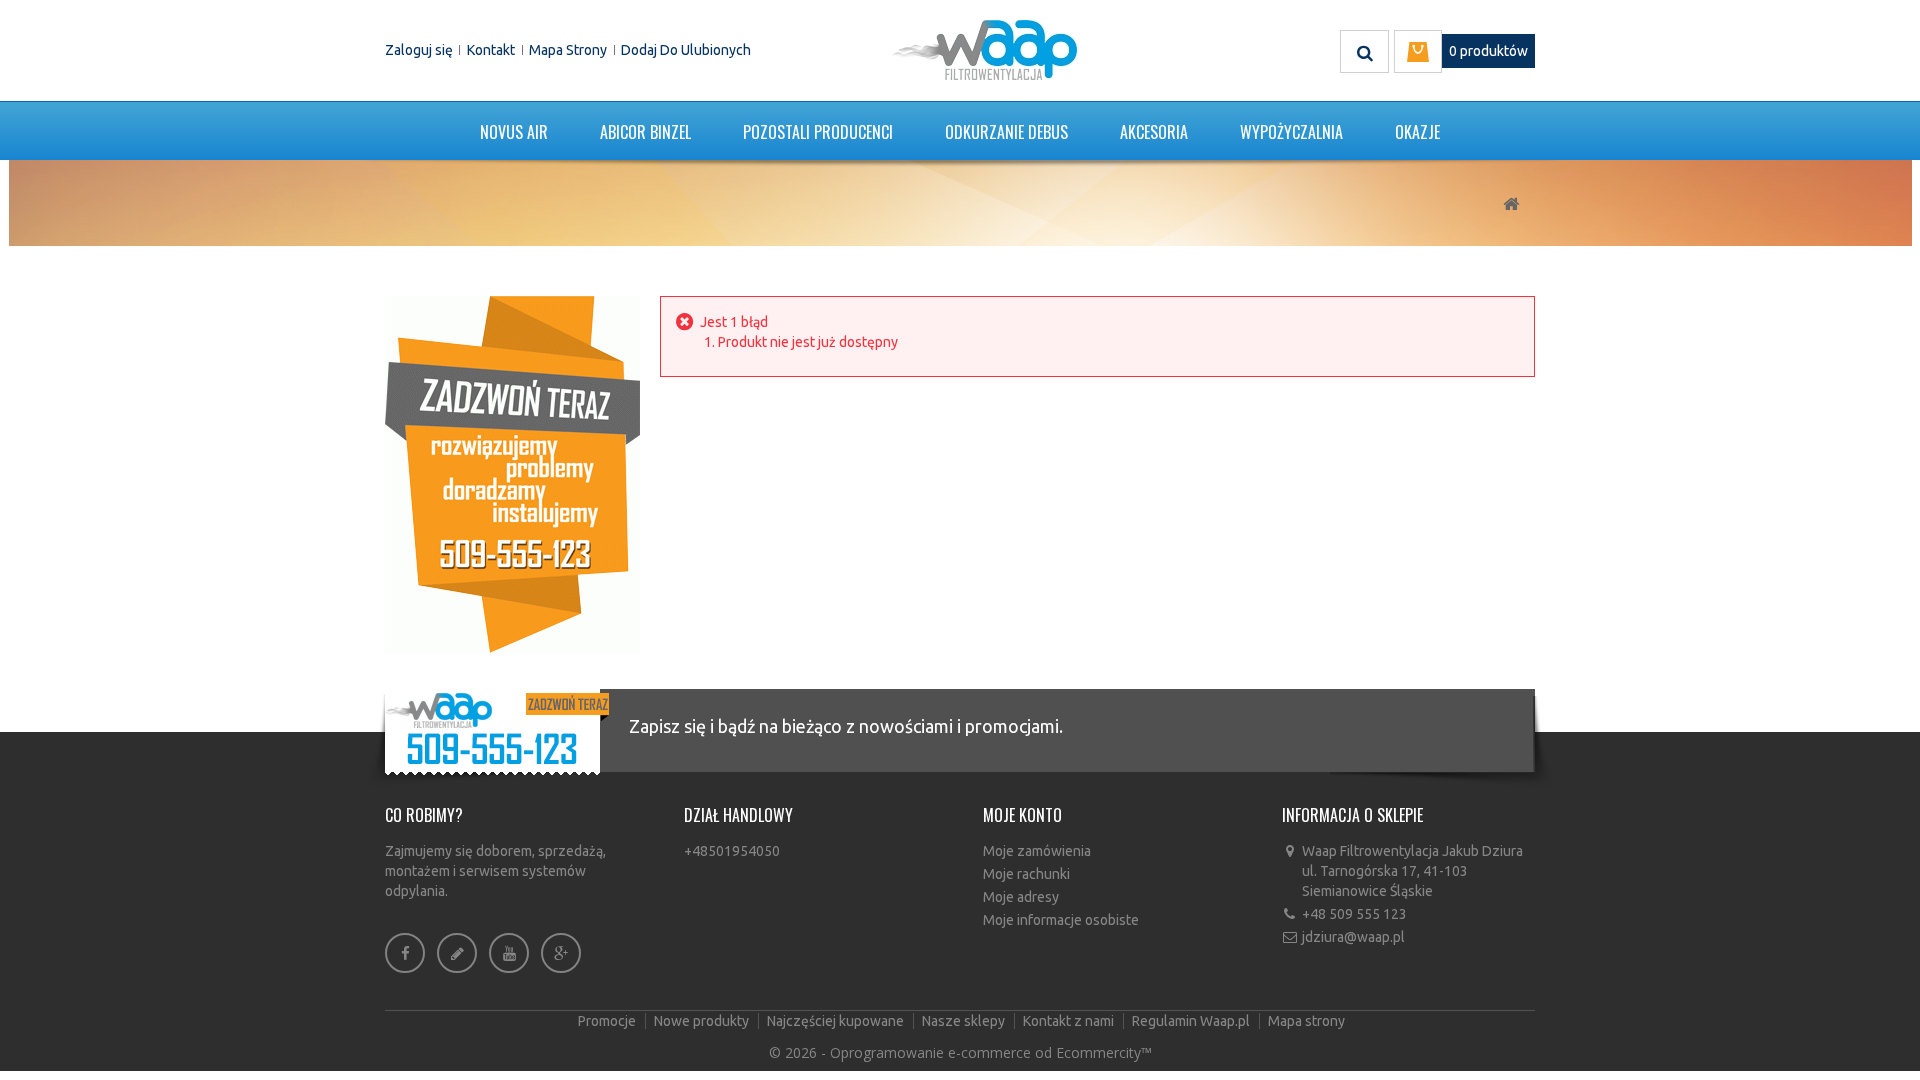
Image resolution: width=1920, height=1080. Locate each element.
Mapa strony (568, 50)
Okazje (1417, 132)
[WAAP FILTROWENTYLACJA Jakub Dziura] (984, 50)
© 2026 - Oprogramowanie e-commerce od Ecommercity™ (960, 1052)
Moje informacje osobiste (1061, 920)
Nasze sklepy (965, 1021)
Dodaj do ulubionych (686, 50)
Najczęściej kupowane (837, 1021)
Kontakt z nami (1070, 1021)
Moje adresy (1021, 897)
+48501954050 (732, 851)
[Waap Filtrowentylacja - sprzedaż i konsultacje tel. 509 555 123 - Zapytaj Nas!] (512, 473)
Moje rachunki (1026, 874)
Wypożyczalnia (1291, 132)
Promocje (608, 1021)
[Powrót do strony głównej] (1511, 204)
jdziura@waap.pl (1353, 937)
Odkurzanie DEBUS (1006, 132)
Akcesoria (1154, 132)
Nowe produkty (703, 1021)
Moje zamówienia (1037, 851)
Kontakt (491, 50)
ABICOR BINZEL (645, 132)
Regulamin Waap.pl (1192, 1021)
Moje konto (1022, 815)
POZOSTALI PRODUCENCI (818, 132)
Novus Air (514, 132)
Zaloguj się (419, 50)
